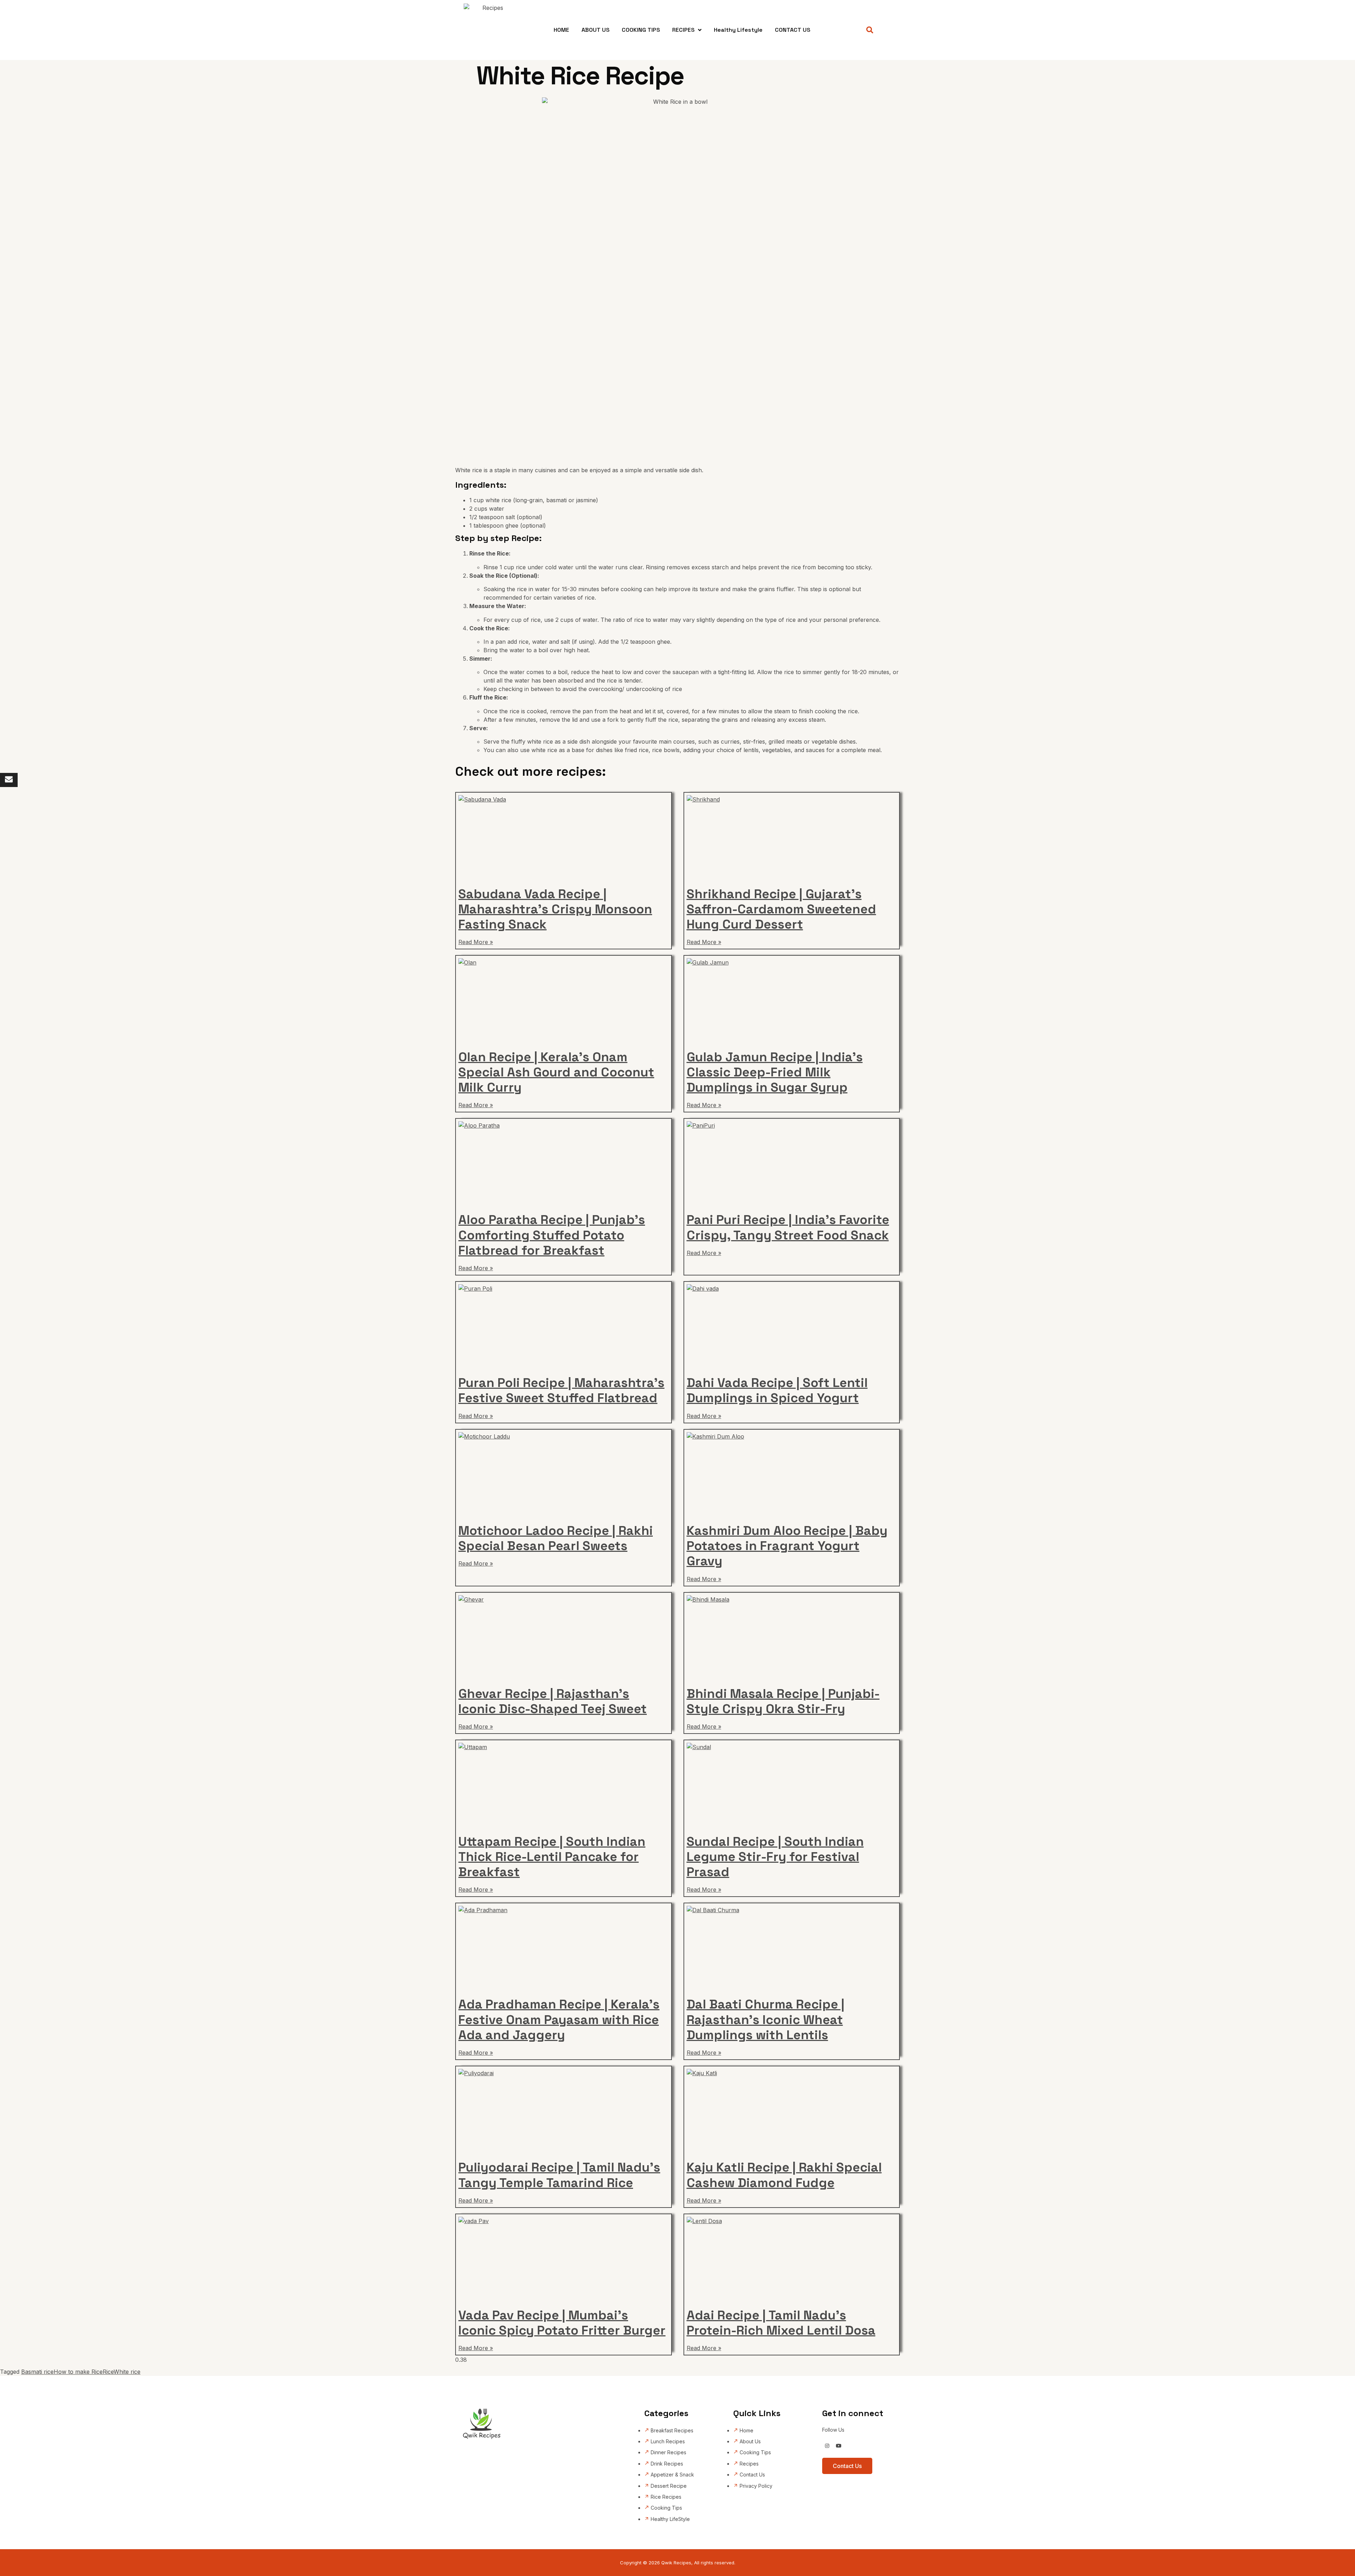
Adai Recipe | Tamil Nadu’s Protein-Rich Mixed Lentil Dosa (781, 2323)
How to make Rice (78, 2372)
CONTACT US (793, 30)
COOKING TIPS (641, 30)
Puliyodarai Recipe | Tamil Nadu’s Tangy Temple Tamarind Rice (559, 2175)
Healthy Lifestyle (738, 30)
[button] (870, 30)
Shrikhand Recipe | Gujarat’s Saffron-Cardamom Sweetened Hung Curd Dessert (781, 909)
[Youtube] (839, 2446)
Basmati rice (37, 2372)
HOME (561, 30)
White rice (127, 2372)
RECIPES (683, 30)
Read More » (476, 942)
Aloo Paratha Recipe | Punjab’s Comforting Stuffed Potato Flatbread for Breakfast (552, 1235)
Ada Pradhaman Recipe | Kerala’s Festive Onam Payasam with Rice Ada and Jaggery (559, 2019)
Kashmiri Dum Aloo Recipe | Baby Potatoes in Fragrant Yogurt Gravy (787, 1546)
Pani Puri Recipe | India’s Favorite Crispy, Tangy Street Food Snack (788, 1227)
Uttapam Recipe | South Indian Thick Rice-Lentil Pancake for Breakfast (552, 1857)
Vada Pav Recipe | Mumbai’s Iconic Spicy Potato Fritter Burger (562, 2323)
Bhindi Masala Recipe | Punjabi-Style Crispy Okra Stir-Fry (783, 1701)
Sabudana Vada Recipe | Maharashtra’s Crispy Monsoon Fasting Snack (555, 909)
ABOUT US (595, 30)
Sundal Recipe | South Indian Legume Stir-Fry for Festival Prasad (775, 1857)
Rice (108, 2372)
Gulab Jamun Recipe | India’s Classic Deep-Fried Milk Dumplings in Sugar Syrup (775, 1072)
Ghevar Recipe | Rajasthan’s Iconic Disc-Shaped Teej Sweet (553, 1701)
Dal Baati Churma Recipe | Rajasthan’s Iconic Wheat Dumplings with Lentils (766, 2019)
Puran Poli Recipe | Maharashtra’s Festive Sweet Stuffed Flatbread (561, 1390)
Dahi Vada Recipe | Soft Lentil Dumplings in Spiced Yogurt (777, 1390)
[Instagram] (827, 2446)
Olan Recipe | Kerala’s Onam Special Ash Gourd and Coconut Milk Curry (556, 1072)
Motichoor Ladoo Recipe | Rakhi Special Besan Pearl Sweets (556, 1538)
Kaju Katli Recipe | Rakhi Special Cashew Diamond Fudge (784, 2175)
